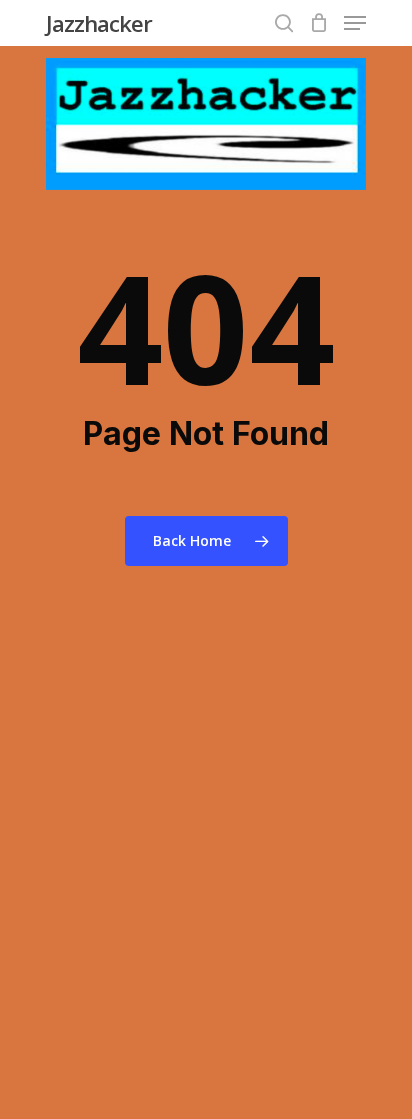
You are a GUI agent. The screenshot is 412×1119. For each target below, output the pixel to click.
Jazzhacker (99, 23)
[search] (284, 23)
